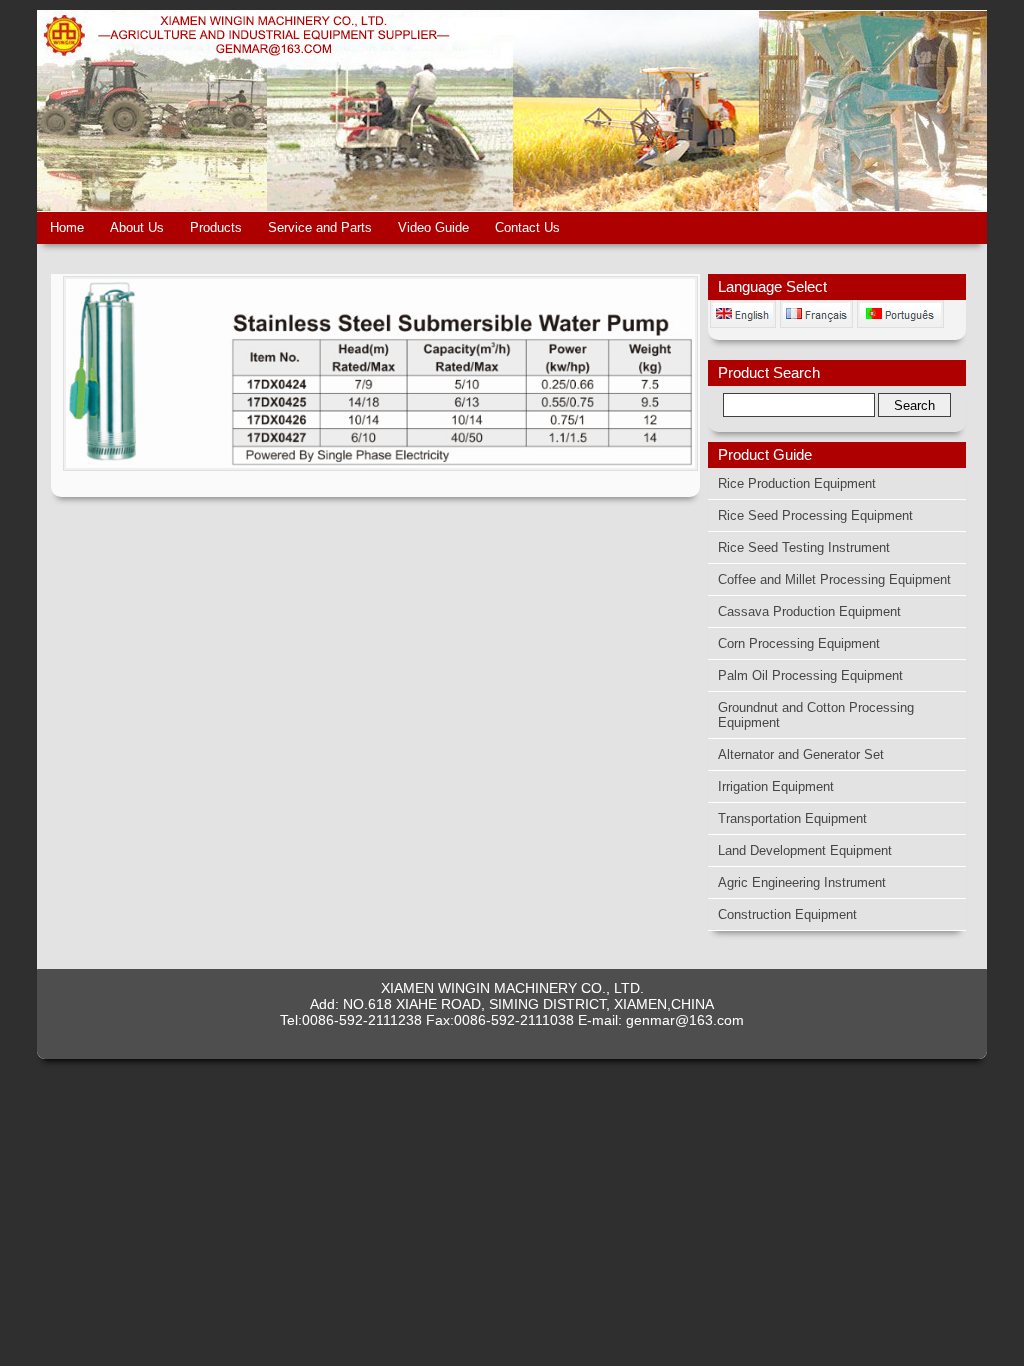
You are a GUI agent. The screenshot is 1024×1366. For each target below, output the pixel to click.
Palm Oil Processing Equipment (810, 675)
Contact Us (527, 227)
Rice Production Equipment (797, 483)
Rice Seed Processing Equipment (815, 515)
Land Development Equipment (805, 850)
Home (67, 227)
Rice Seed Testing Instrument (804, 547)
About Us (137, 227)
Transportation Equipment (792, 818)
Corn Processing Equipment (799, 643)
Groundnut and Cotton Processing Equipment (816, 715)
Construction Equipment (787, 914)
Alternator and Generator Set (801, 754)
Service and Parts (320, 227)
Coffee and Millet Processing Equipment (834, 579)
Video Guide (433, 227)
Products (216, 227)
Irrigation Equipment (776, 786)
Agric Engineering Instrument (802, 882)
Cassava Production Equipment (809, 611)
